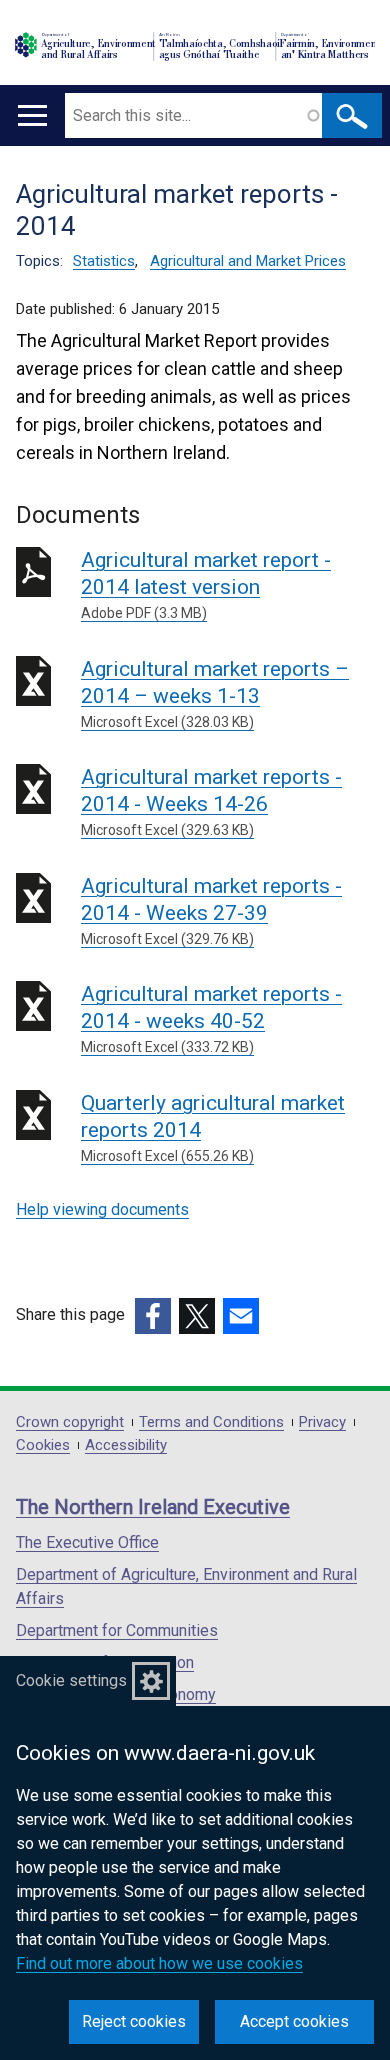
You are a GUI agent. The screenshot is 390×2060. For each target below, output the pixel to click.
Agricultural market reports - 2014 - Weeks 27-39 (211, 910)
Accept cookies (294, 2021)
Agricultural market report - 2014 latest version (206, 584)
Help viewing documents (102, 1209)
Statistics (104, 261)
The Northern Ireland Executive (153, 1507)
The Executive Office (87, 1542)
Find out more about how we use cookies (159, 1963)
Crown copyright (70, 1422)
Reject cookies (134, 2021)
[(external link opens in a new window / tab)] (153, 1316)
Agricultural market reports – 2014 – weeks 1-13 (215, 693)
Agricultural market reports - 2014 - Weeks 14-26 (211, 801)
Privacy (322, 1422)
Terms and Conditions (211, 1422)
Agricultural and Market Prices (248, 261)
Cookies (43, 1445)
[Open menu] (32, 115)
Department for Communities (117, 1630)
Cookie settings (71, 1680)
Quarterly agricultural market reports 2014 (213, 1127)
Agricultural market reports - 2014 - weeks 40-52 (211, 1018)
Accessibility (126, 1445)
